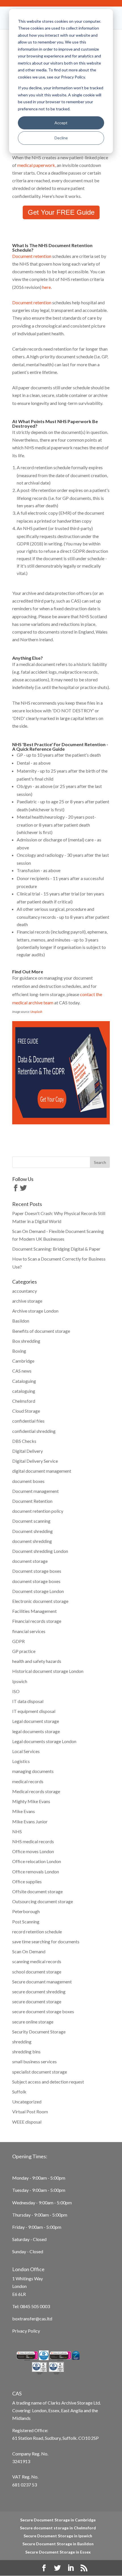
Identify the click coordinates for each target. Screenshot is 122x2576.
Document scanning (31, 1521)
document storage (30, 1561)
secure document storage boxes (43, 2011)
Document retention (32, 256)
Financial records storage (37, 1621)
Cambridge (23, 1361)
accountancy (25, 1291)
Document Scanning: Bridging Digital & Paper (56, 1249)
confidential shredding (34, 1431)
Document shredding (32, 1531)
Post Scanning (26, 1922)
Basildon (21, 1321)
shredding (22, 2042)
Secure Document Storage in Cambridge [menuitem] (58, 2520)
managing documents (33, 1771)
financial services (29, 1631)
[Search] (100, 1162)
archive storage (27, 1301)
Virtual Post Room (30, 2112)
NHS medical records (33, 1841)
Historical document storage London (48, 1671)
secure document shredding (39, 1992)
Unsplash (36, 1012)
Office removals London (36, 1872)
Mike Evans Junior (30, 1821)
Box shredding (26, 1341)
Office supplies (27, 1881)
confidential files (28, 1421)
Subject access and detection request (48, 2082)
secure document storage (37, 2001)
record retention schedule (37, 1932)
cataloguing (24, 1391)
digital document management (42, 1471)
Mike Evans (24, 1811)
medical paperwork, (37, 165)
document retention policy (38, 1511)
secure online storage (33, 2022)
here (47, 287)
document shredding (32, 1541)
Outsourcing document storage (43, 1901)
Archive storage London (35, 1311)
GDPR (18, 1641)
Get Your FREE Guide (61, 212)
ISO (16, 1691)
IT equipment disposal (34, 1711)
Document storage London (38, 1591)
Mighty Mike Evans (31, 1801)
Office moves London (33, 1851)
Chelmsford (24, 1401)
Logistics (21, 1761)
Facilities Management (34, 1611)
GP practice (24, 1651)
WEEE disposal (27, 2122)
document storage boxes (36, 1581)
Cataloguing (24, 1381)
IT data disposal (28, 1701)
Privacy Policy (26, 2331)
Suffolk (19, 2092)
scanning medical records (37, 1961)
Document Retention (32, 1501)
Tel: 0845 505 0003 (31, 2306)
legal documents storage (36, 1731)
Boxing (19, 1351)
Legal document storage (36, 1721)
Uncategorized (27, 2102)
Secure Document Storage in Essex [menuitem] (58, 2552)
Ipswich (20, 1681)
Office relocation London (37, 1861)
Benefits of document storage (41, 1331)
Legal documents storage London (44, 1741)
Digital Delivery (28, 1451)
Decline (61, 138)
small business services (34, 2061)
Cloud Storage (26, 1411)
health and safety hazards (37, 1661)
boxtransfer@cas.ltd (32, 2319)
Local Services (26, 1751)
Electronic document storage (40, 1601)
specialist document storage (40, 2072)
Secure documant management (42, 1982)
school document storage (37, 1972)
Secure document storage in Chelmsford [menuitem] (58, 2528)
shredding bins (26, 2052)
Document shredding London (40, 1551)
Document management (35, 1491)
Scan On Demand (29, 1951)
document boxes (28, 1481)
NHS (17, 1831)
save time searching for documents (46, 1941)
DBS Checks (24, 1441)
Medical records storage (36, 1791)
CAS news (22, 1371)
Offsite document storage (37, 1891)
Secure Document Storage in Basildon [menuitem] (58, 2544)
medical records (28, 1781)
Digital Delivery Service (35, 1461)
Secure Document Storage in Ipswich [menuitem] (58, 2536)
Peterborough (26, 1911)
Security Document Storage (39, 2032)
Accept (61, 123)
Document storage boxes (37, 1571)
